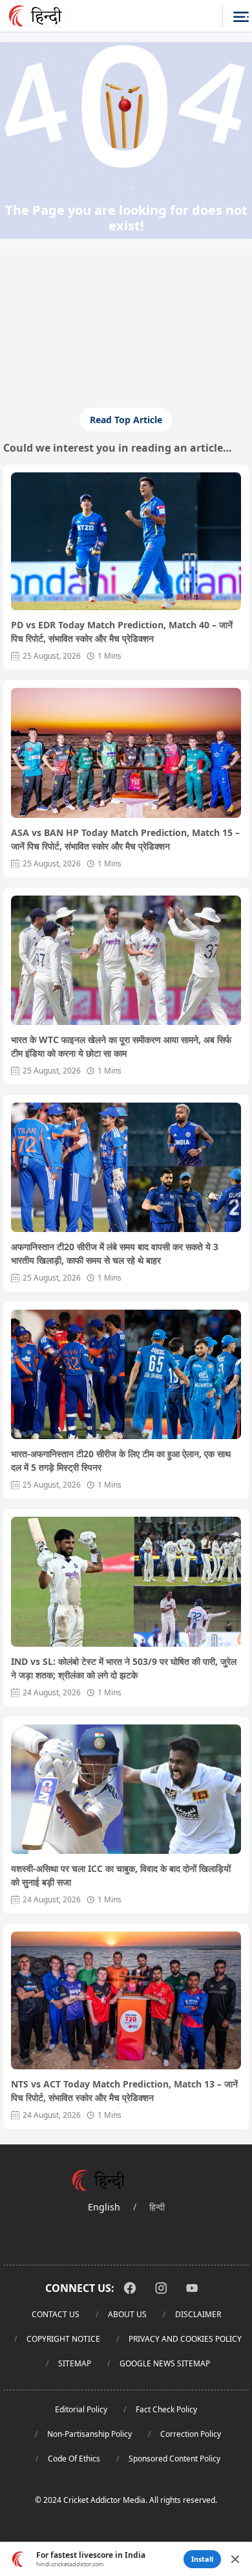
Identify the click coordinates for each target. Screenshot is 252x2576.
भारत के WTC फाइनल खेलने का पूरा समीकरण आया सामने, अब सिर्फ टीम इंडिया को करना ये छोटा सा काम (121, 1046)
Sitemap (75, 2363)
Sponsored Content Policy (174, 2459)
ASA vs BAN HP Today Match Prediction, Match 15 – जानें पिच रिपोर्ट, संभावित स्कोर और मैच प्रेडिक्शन (125, 839)
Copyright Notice (63, 2339)
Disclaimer (198, 2314)
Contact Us (56, 2314)
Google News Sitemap (165, 2363)
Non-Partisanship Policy (89, 2434)
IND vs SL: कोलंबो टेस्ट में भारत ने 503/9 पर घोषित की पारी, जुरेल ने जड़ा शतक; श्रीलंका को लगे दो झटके (124, 1668)
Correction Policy (191, 2434)
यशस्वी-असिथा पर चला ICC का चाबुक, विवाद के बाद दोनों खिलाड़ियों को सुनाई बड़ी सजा (121, 1875)
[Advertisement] (126, 345)
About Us (127, 2314)
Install (202, 2559)
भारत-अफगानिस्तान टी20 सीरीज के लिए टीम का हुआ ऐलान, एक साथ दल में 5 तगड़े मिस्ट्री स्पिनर (121, 1460)
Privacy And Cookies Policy (185, 2339)
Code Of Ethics (74, 2459)
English (104, 2207)
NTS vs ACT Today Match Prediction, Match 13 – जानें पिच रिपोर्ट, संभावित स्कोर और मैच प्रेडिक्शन (124, 2091)
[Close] (235, 2559)
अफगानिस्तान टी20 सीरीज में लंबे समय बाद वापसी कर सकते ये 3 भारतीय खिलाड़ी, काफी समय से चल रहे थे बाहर (115, 1253)
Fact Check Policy (166, 2409)
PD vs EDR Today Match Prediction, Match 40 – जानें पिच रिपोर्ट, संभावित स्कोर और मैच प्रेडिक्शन (122, 632)
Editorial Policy (81, 2409)
